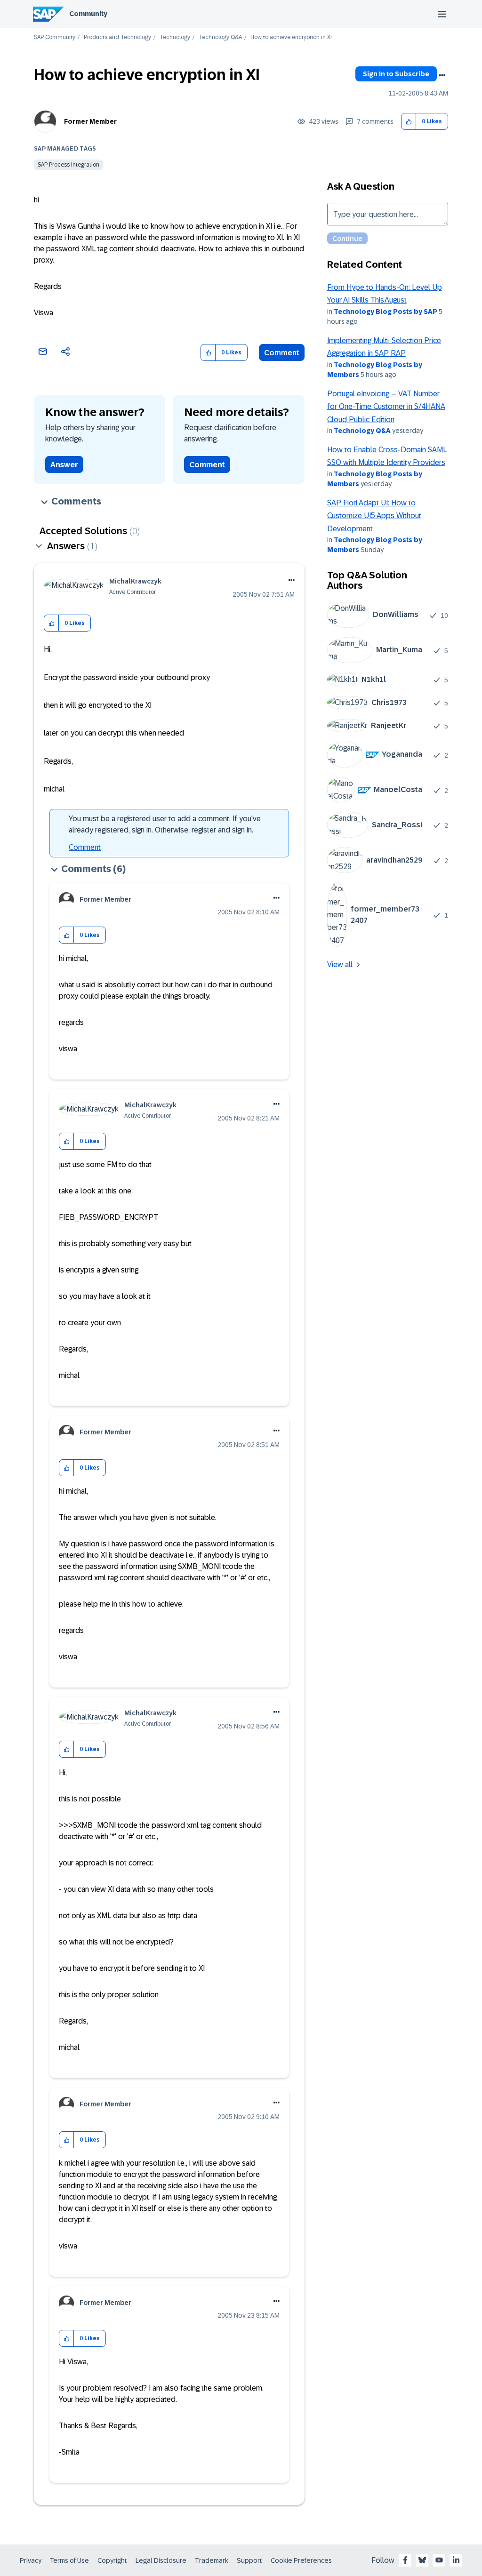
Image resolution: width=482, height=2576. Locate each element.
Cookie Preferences (301, 2560)
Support (249, 2560)
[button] (409, 122)
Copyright (112, 2560)
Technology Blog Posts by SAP (386, 312)
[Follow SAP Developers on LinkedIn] (456, 2560)
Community (88, 14)
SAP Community (55, 37)
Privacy (31, 2560)
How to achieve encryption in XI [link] (291, 37)
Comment (282, 353)
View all (340, 964)
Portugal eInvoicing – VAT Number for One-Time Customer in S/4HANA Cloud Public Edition (386, 407)
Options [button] (442, 75)
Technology (175, 37)
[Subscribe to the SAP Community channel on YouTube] (439, 2560)
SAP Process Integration (68, 165)
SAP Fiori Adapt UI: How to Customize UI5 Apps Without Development (374, 516)
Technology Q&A (220, 37)
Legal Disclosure (161, 2560)
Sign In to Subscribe (396, 74)
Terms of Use (69, 2560)
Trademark (212, 2560)
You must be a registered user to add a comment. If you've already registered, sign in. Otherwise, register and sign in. (165, 824)
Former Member (90, 121)
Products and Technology (117, 37)
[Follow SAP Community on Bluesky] (422, 2560)
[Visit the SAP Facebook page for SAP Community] (405, 2560)
